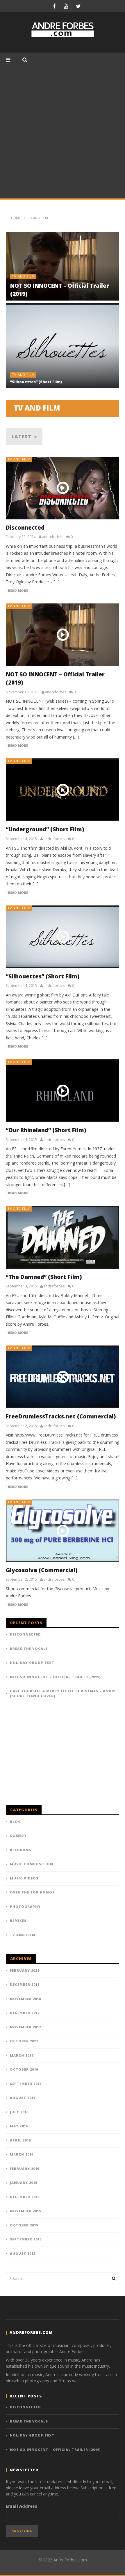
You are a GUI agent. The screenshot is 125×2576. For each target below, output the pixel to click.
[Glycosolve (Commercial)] (63, 1531)
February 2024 (25, 1970)
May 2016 (19, 2126)
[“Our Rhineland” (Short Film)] (63, 1091)
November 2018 (25, 1999)
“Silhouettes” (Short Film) (36, 382)
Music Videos (24, 1878)
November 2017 (25, 2027)
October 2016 (24, 2069)
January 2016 (24, 2183)
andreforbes (53, 537)
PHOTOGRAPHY (25, 1906)
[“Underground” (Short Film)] (63, 790)
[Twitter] (78, 6)
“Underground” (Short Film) (45, 829)
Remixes (18, 1920)
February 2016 (25, 2169)
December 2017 (25, 2013)
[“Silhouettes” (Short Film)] (63, 937)
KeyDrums (21, 1850)
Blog (15, 1822)
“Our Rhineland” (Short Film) (46, 1130)
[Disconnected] (63, 488)
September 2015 (26, 2239)
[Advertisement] (63, 133)
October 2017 (24, 2041)
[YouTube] (66, 6)
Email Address (22, 2506)
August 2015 (23, 2253)
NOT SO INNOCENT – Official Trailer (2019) (55, 1677)
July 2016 (19, 2112)
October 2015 (24, 2225)
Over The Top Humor (32, 1892)
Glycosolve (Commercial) (42, 1570)
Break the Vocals (29, 1649)
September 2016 (26, 2084)
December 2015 (25, 2197)
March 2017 (22, 2055)
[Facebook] (54, 6)
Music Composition (32, 1864)
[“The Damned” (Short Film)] (63, 1237)
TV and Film (23, 276)
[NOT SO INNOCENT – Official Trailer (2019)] (63, 635)
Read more (18, 591)
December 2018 (25, 1984)
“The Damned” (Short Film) (44, 1277)
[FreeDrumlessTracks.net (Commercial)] (63, 1377)
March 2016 (22, 2154)
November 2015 (25, 2211)
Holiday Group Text (32, 1663)
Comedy (18, 1836)
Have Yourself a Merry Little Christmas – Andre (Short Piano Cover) (63, 1693)
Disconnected (25, 528)
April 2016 (20, 2140)
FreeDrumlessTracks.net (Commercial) (61, 1416)
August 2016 (23, 2098)
